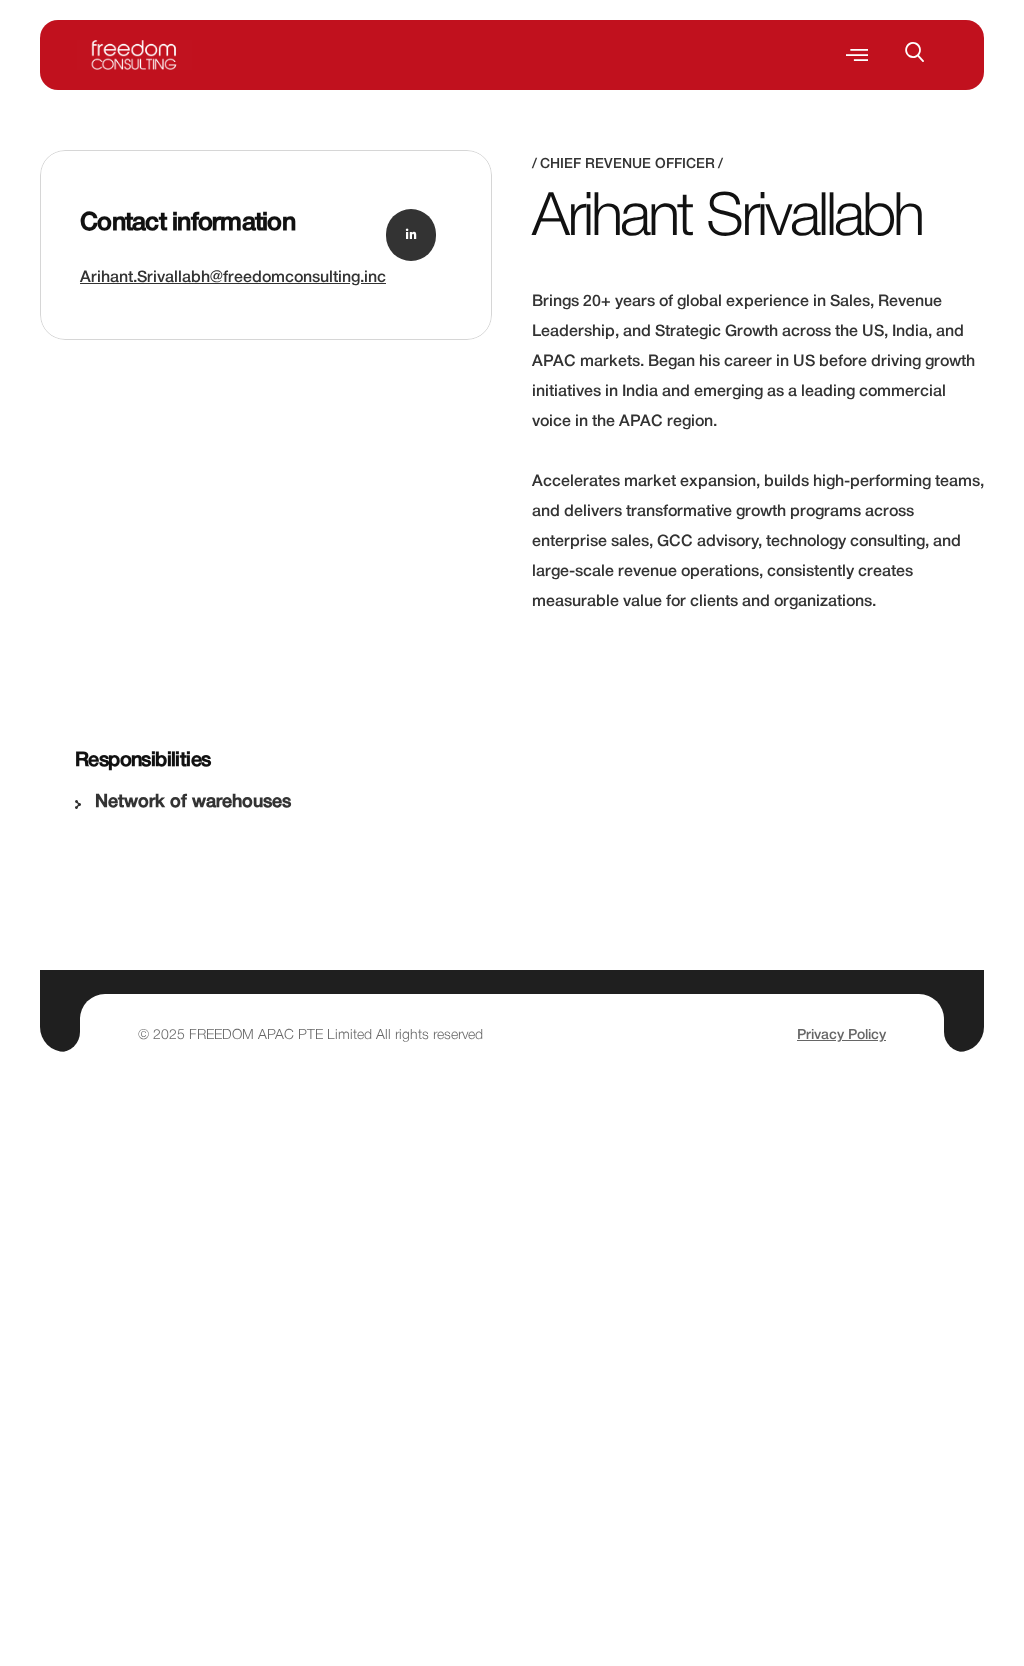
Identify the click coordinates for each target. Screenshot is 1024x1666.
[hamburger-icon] (857, 55)
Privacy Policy (841, 1035)
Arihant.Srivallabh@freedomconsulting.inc (233, 278)
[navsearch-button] (925, 55)
